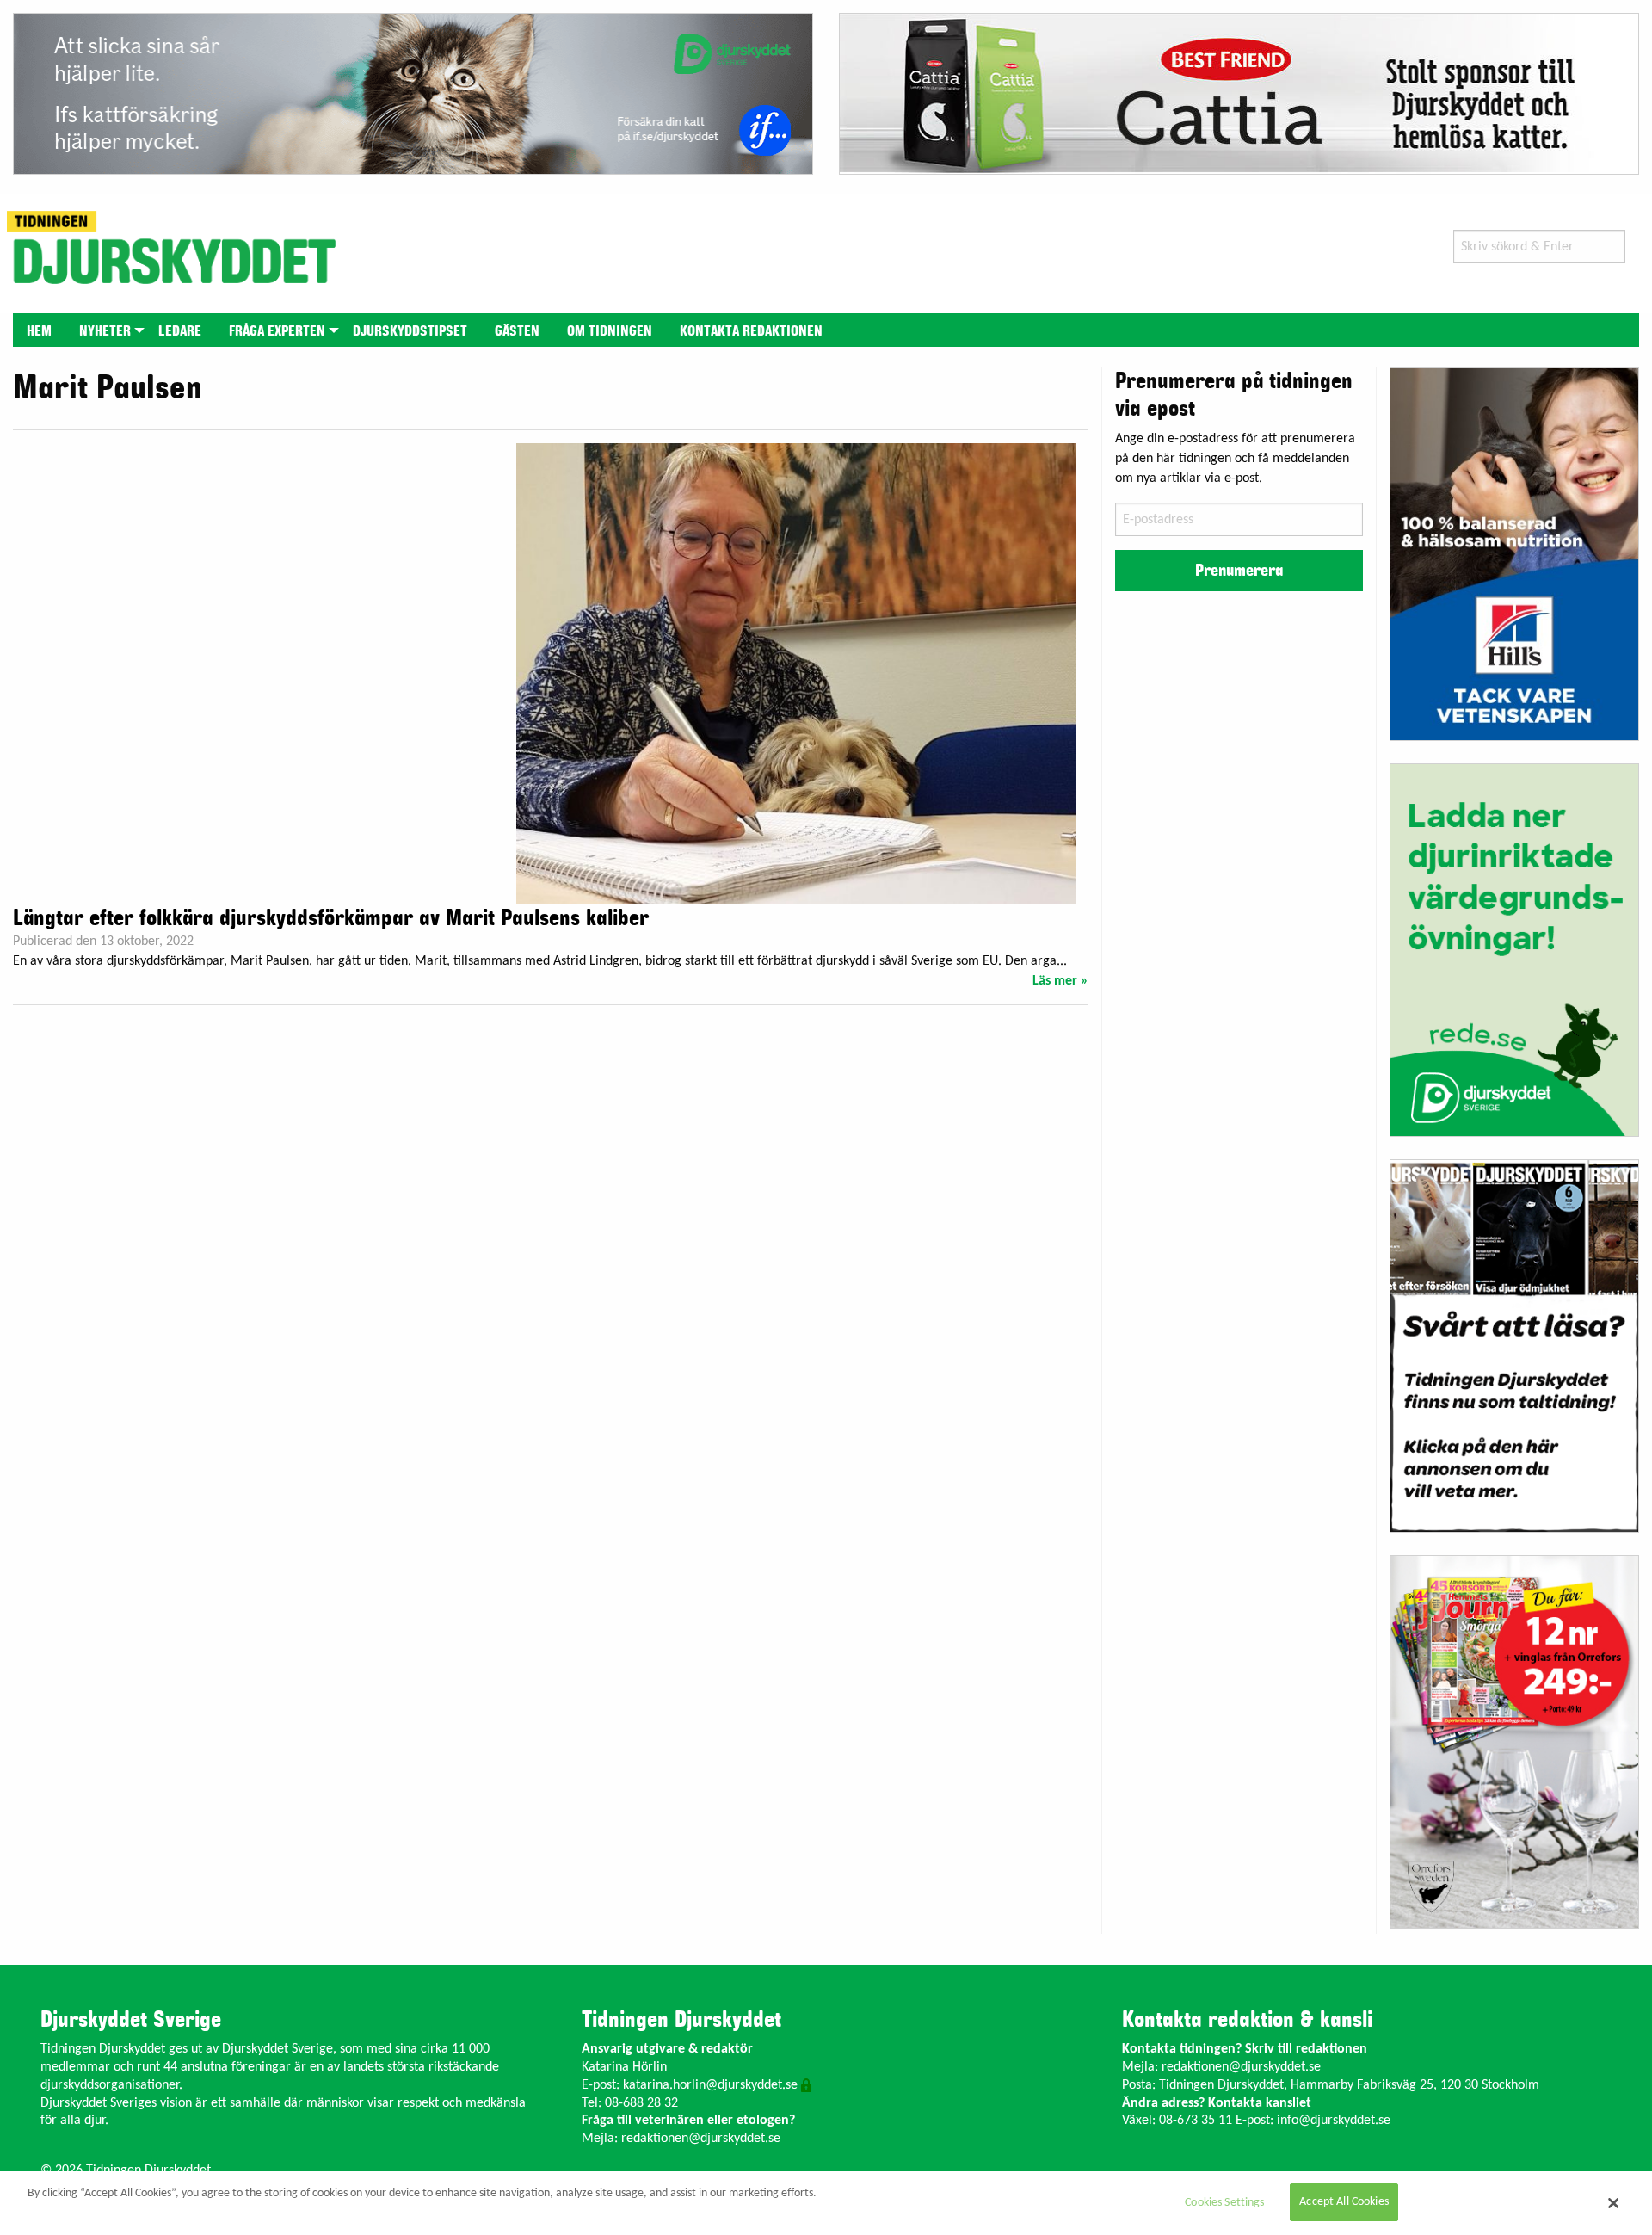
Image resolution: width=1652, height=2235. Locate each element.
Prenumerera (1239, 571)
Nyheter (105, 331)
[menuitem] (39, 330)
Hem (39, 331)
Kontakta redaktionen (751, 331)
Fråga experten (277, 331)
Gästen (517, 331)
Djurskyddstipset (410, 331)
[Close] (1613, 2203)
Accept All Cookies (1344, 2203)
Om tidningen (610, 331)
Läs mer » (1060, 981)
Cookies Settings (1224, 2203)
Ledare (180, 331)
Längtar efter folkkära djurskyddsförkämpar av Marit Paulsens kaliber (331, 918)
